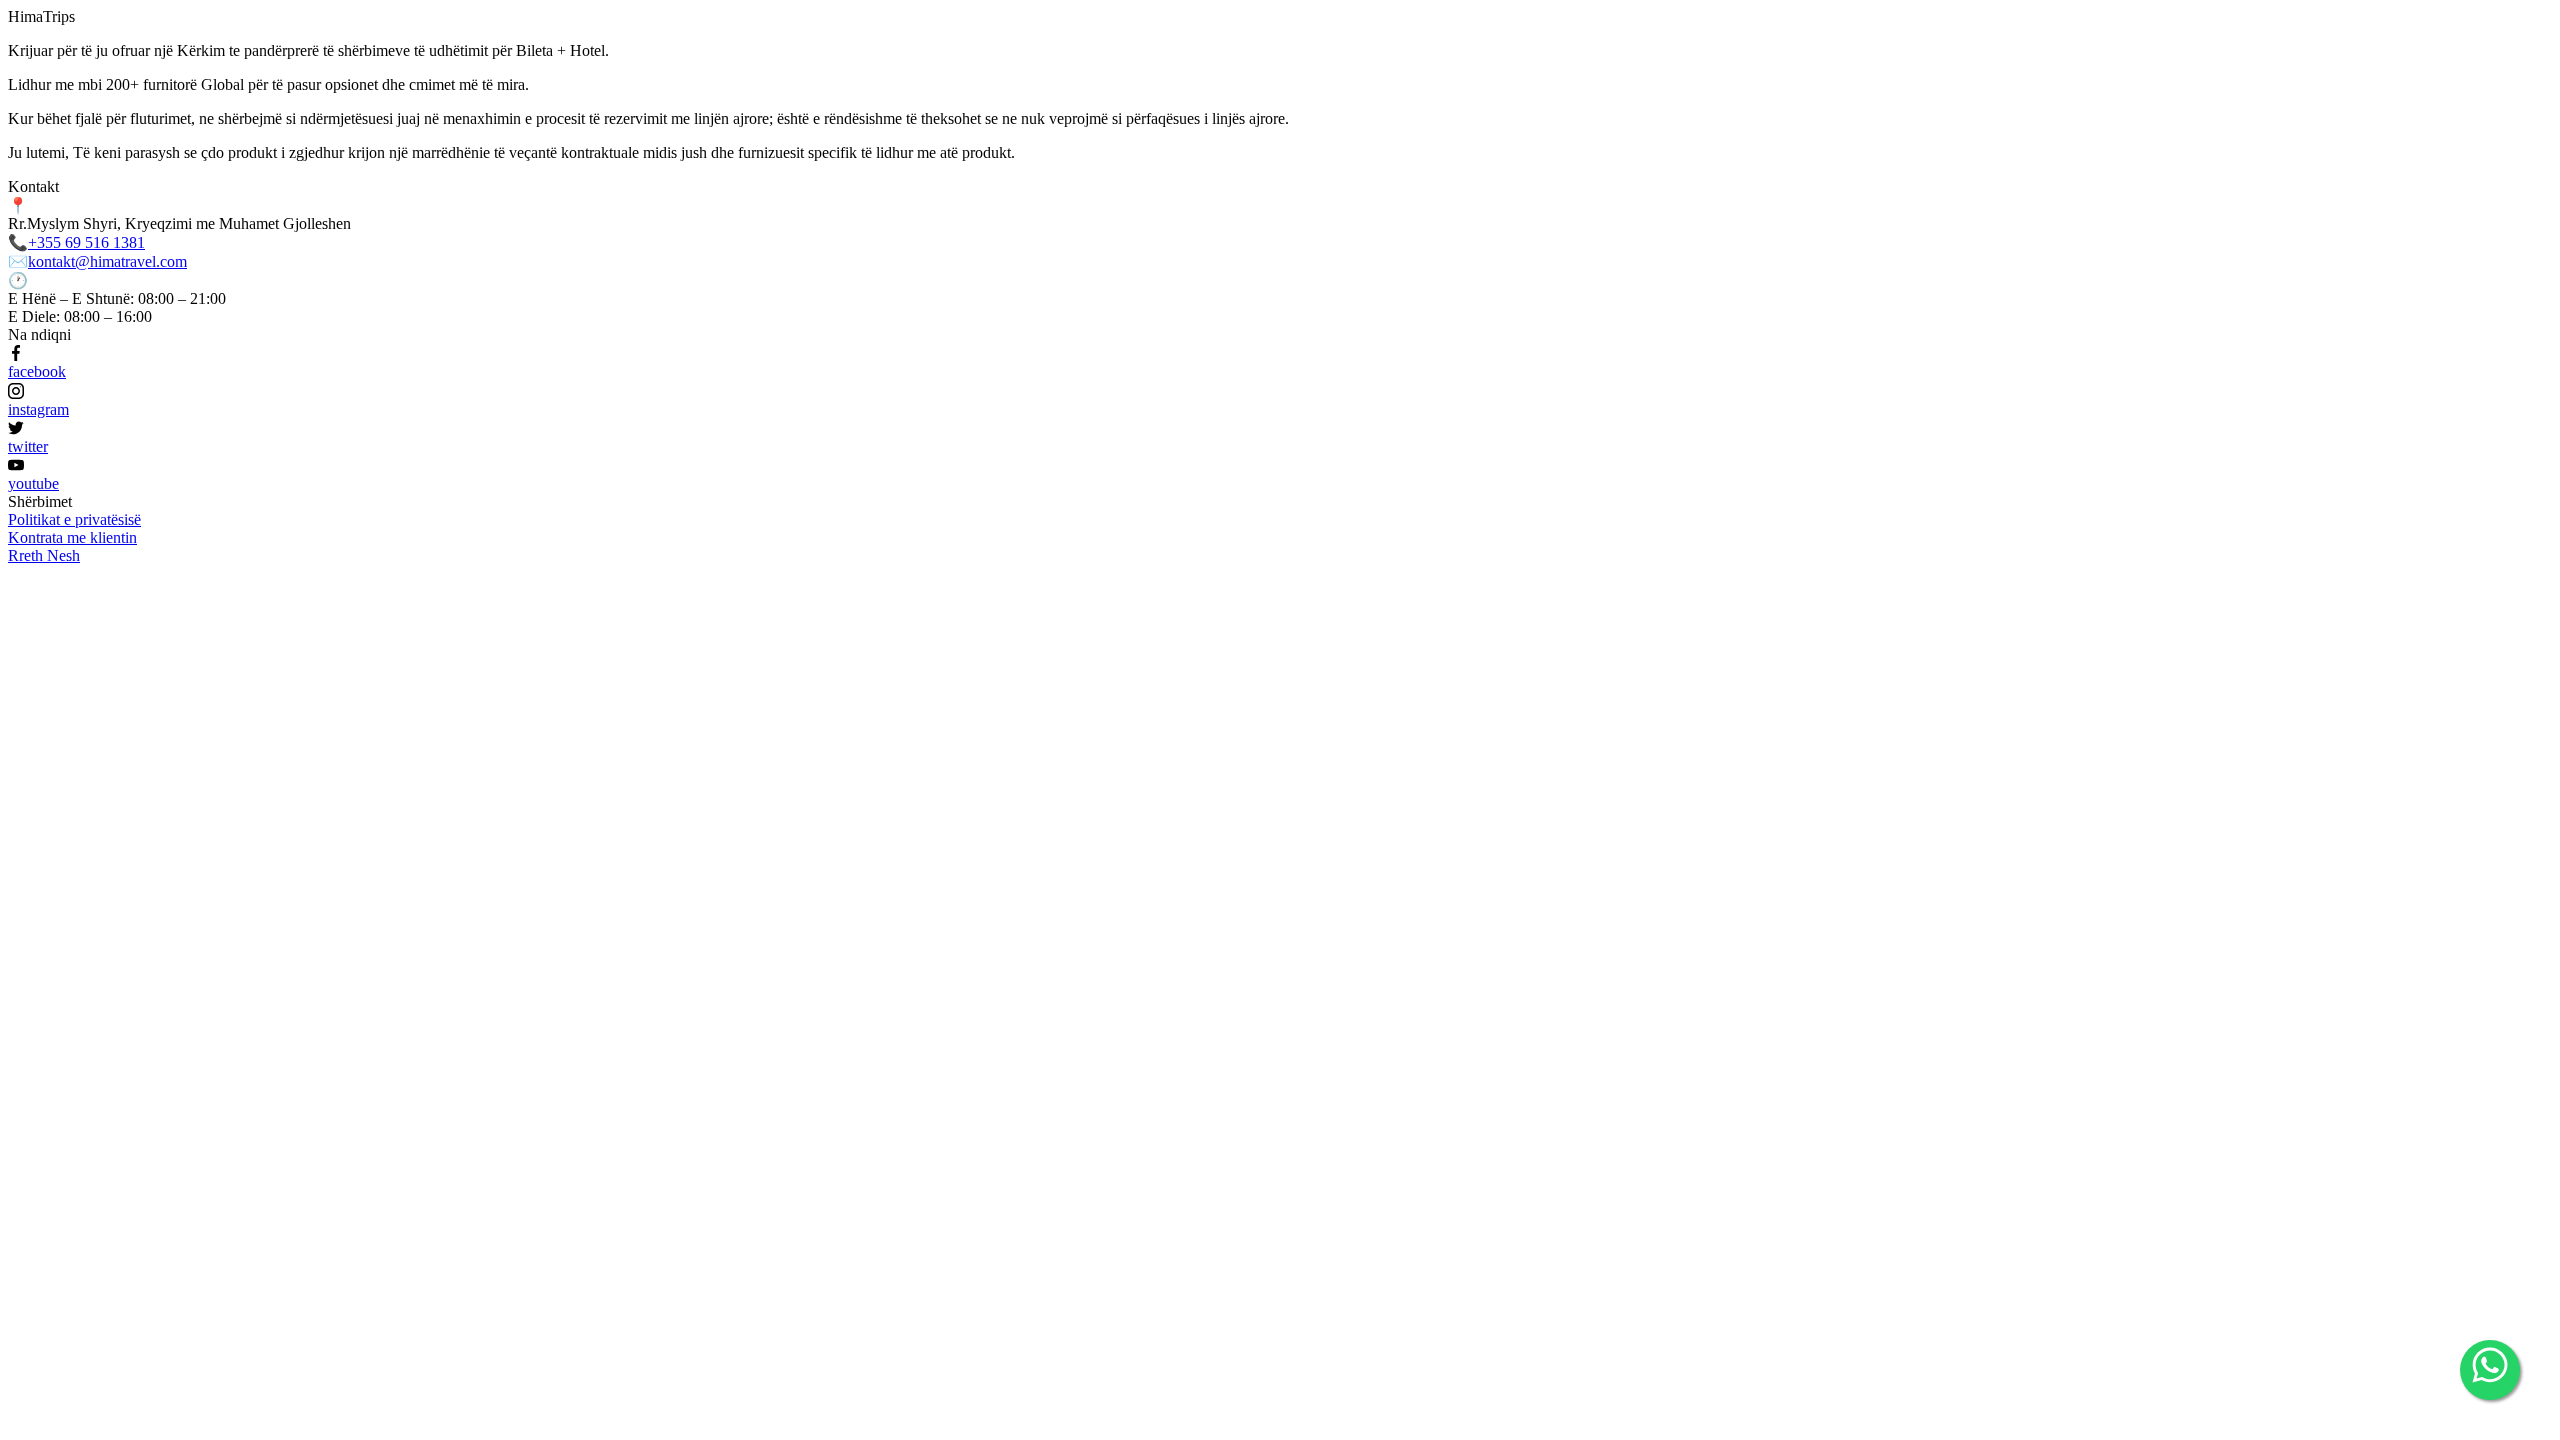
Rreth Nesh (44, 555)
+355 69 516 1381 (86, 242)
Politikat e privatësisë (74, 519)
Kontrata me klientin (72, 537)
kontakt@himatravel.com (107, 261)
